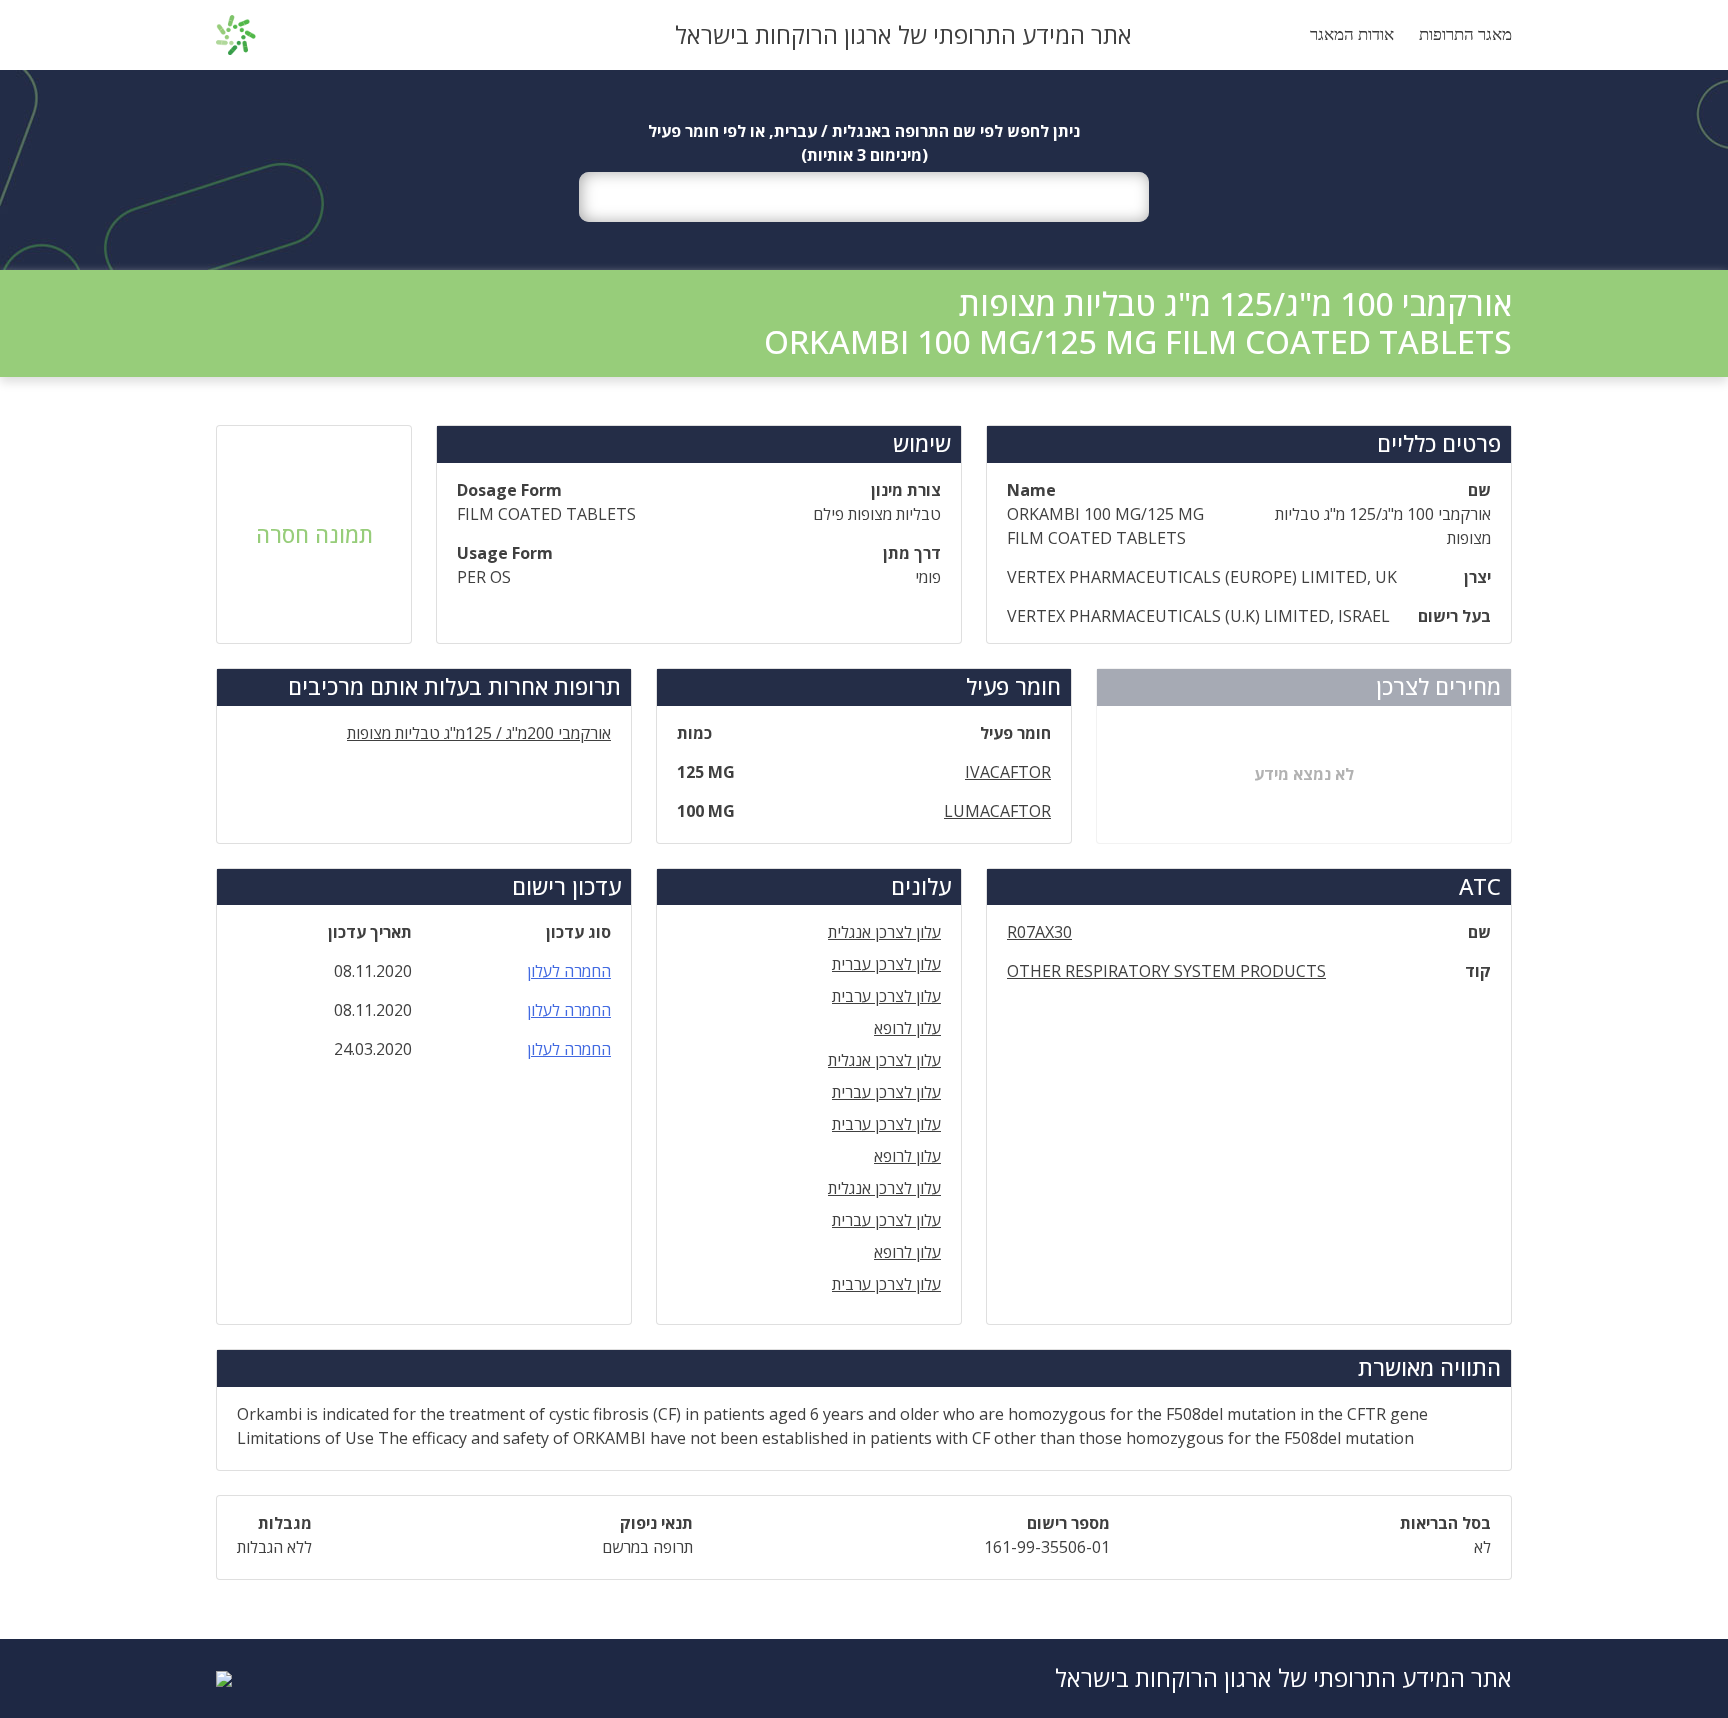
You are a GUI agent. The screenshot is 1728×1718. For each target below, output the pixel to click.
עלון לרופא (907, 1028)
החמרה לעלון (569, 971)
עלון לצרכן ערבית (886, 996)
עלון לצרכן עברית (886, 964)
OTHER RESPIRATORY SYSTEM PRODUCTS (1166, 971)
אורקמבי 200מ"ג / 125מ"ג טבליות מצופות (479, 733)
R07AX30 (1039, 932)
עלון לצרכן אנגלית (884, 932)
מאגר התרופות (1465, 34)
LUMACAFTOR (997, 811)
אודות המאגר (1352, 34)
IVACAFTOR (1008, 772)
